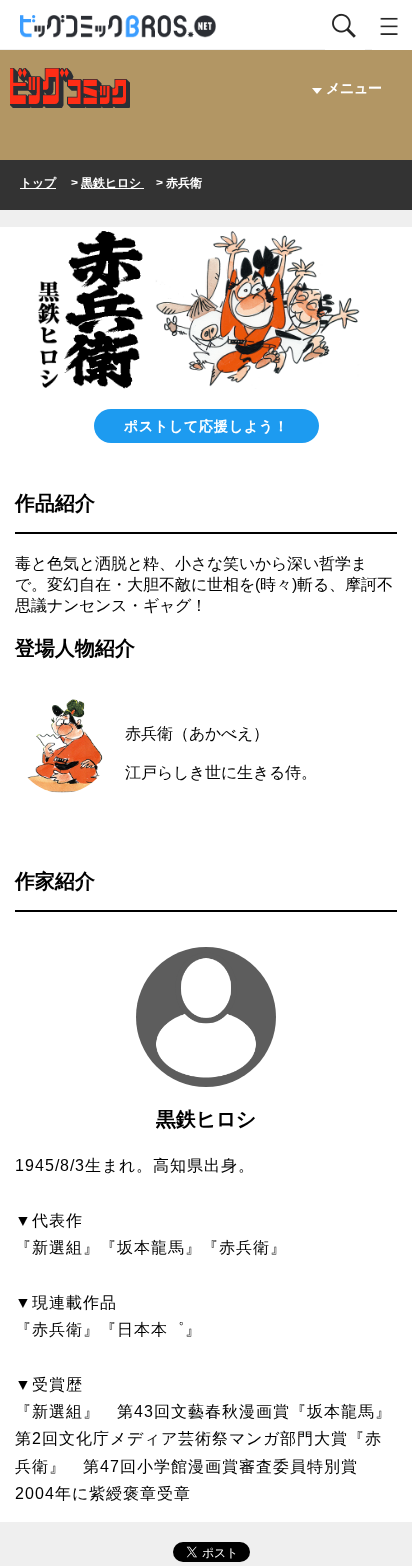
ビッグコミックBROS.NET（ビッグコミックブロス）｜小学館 (119, 26)
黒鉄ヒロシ (112, 183)
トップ (38, 183)
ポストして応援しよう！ (206, 426)
